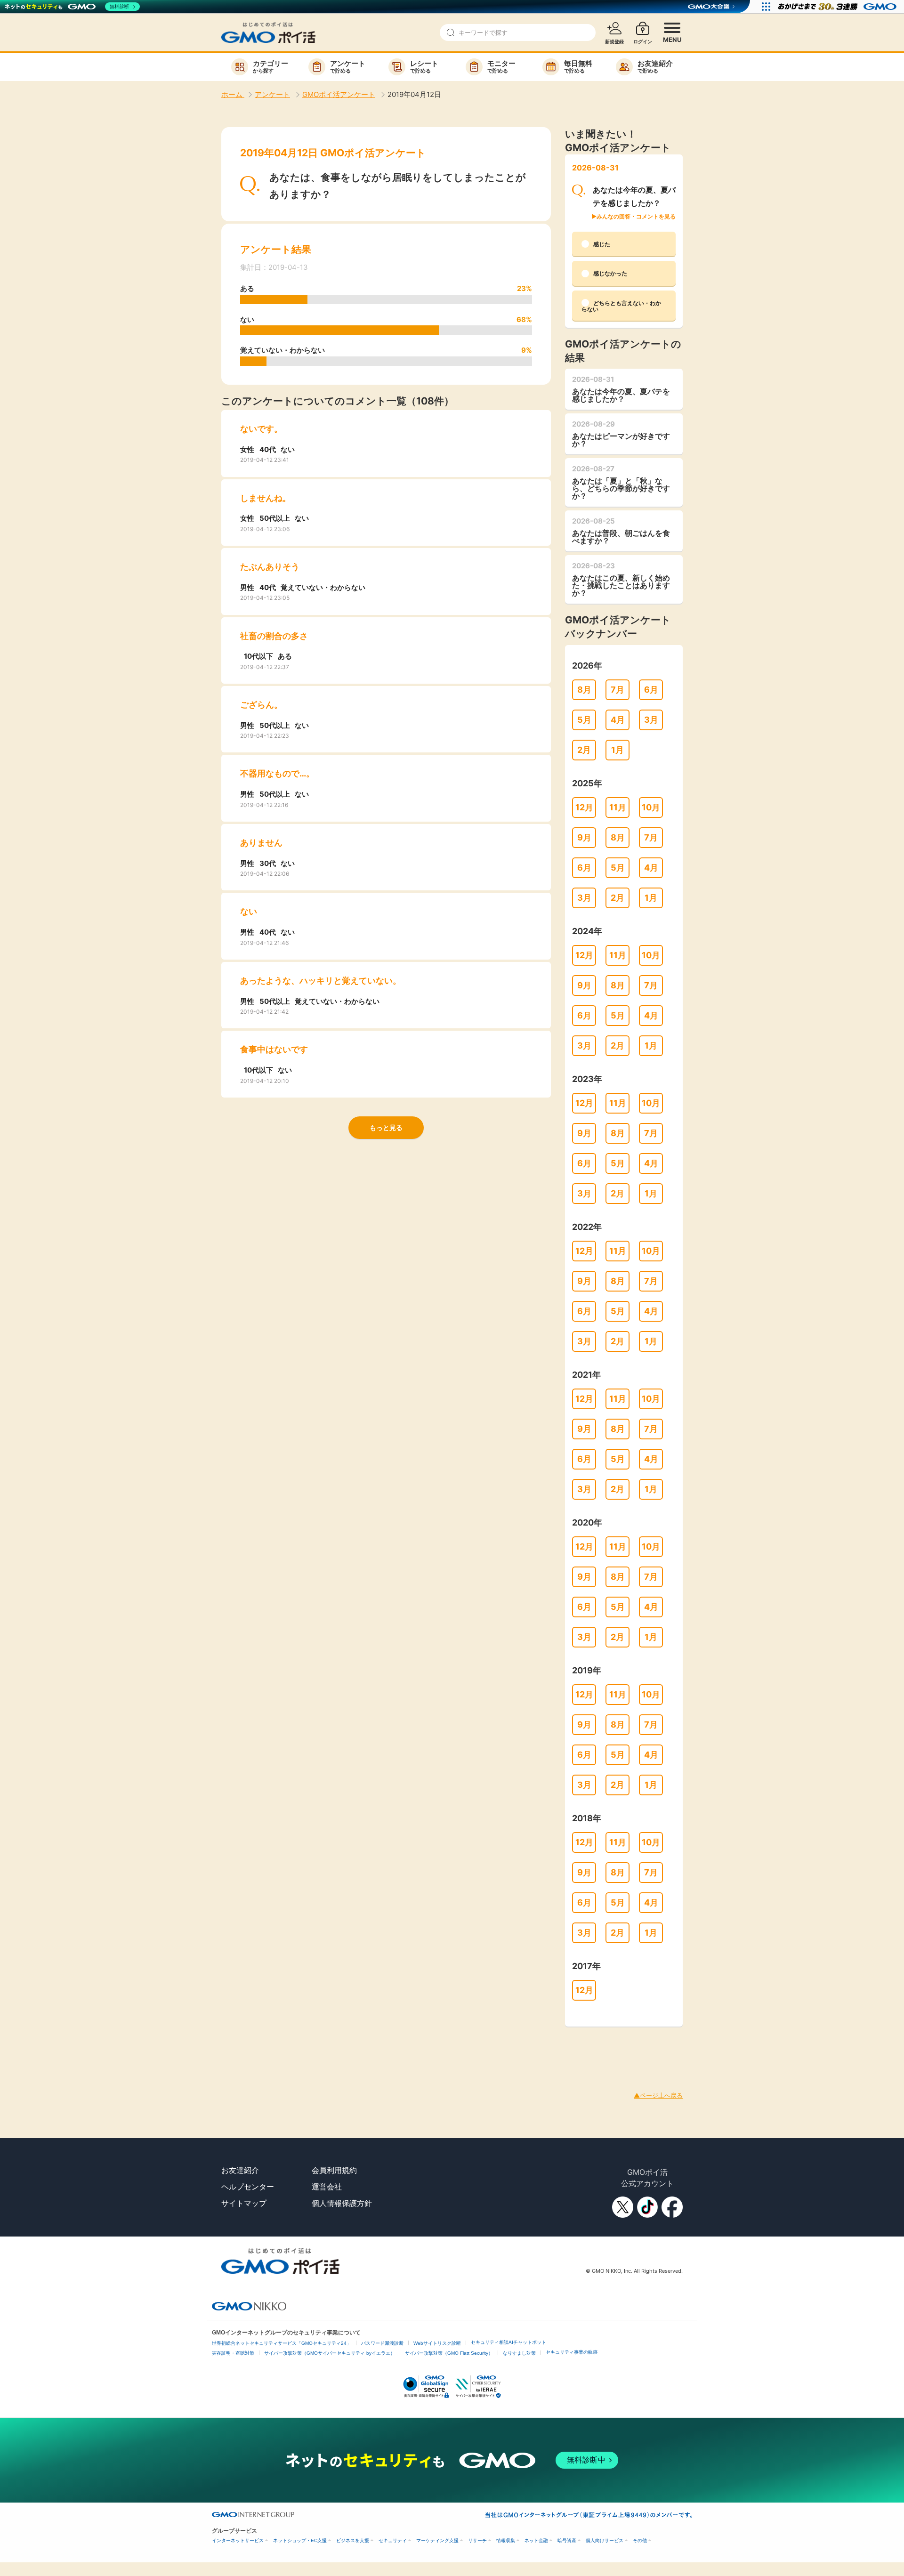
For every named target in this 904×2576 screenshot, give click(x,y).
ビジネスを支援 (353, 2540)
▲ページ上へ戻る (658, 2095)
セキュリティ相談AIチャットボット (508, 2342)
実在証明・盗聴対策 (233, 2353)
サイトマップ (244, 2203)
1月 (617, 750)
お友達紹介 (240, 2170)
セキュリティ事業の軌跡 (572, 2352)
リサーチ (477, 2540)
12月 (584, 807)
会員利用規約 (334, 2170)
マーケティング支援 (437, 2540)
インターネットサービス (238, 2540)
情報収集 (506, 2540)
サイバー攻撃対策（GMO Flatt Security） (449, 2353)
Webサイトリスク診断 (437, 2343)
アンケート (272, 94)
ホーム (233, 94)
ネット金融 (536, 2540)
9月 (584, 837)
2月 (584, 750)
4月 (618, 720)
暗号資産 (567, 2540)
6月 (651, 690)
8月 (584, 690)
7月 (617, 690)
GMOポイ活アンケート (339, 94)
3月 (651, 720)
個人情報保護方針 (342, 2203)
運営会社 (327, 2187)
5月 (584, 720)
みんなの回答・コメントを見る (636, 216)
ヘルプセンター (248, 2187)
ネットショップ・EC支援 (300, 2540)
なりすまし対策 (519, 2353)
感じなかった (610, 273)
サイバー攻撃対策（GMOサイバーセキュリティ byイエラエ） (330, 2353)
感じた (602, 244)
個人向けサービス (605, 2540)
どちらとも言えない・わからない (621, 306)
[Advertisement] (171, 2048)
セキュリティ (393, 2540)
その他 (640, 2540)
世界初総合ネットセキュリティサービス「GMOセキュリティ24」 (282, 2343)
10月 (651, 807)
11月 (618, 807)
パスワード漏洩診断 (382, 2343)
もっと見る (386, 1127)
